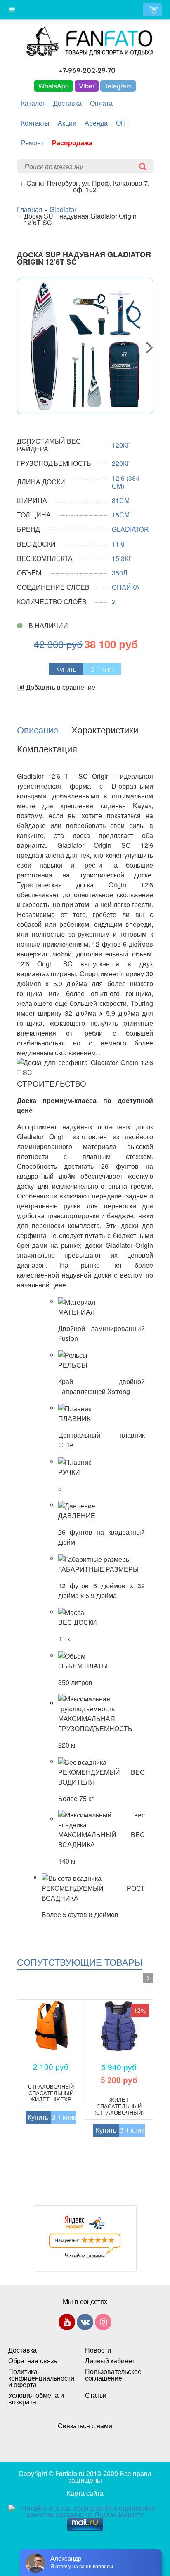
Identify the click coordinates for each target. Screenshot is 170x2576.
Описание (38, 729)
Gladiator (63, 209)
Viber (87, 86)
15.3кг (122, 558)
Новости (98, 2350)
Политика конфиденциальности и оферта (38, 2378)
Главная (30, 209)
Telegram (118, 86)
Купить (38, 2117)
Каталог (33, 103)
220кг (121, 463)
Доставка (67, 103)
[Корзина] (152, 10)
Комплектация (47, 748)
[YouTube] (67, 2324)
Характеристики (105, 729)
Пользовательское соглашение (113, 2375)
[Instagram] (103, 2324)
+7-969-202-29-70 (87, 71)
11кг (119, 544)
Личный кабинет (110, 2361)
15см (121, 515)
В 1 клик (102, 669)
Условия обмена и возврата (36, 2399)
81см (121, 500)
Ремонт (32, 143)
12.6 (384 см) (126, 482)
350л (120, 573)
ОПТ (123, 123)
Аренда (96, 123)
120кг (121, 445)
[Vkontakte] (85, 2324)
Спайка (126, 587)
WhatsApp (54, 86)
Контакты (35, 123)
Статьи (96, 2395)
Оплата (101, 103)
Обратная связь (33, 2361)
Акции (67, 123)
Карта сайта (85, 2493)
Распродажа (72, 143)
